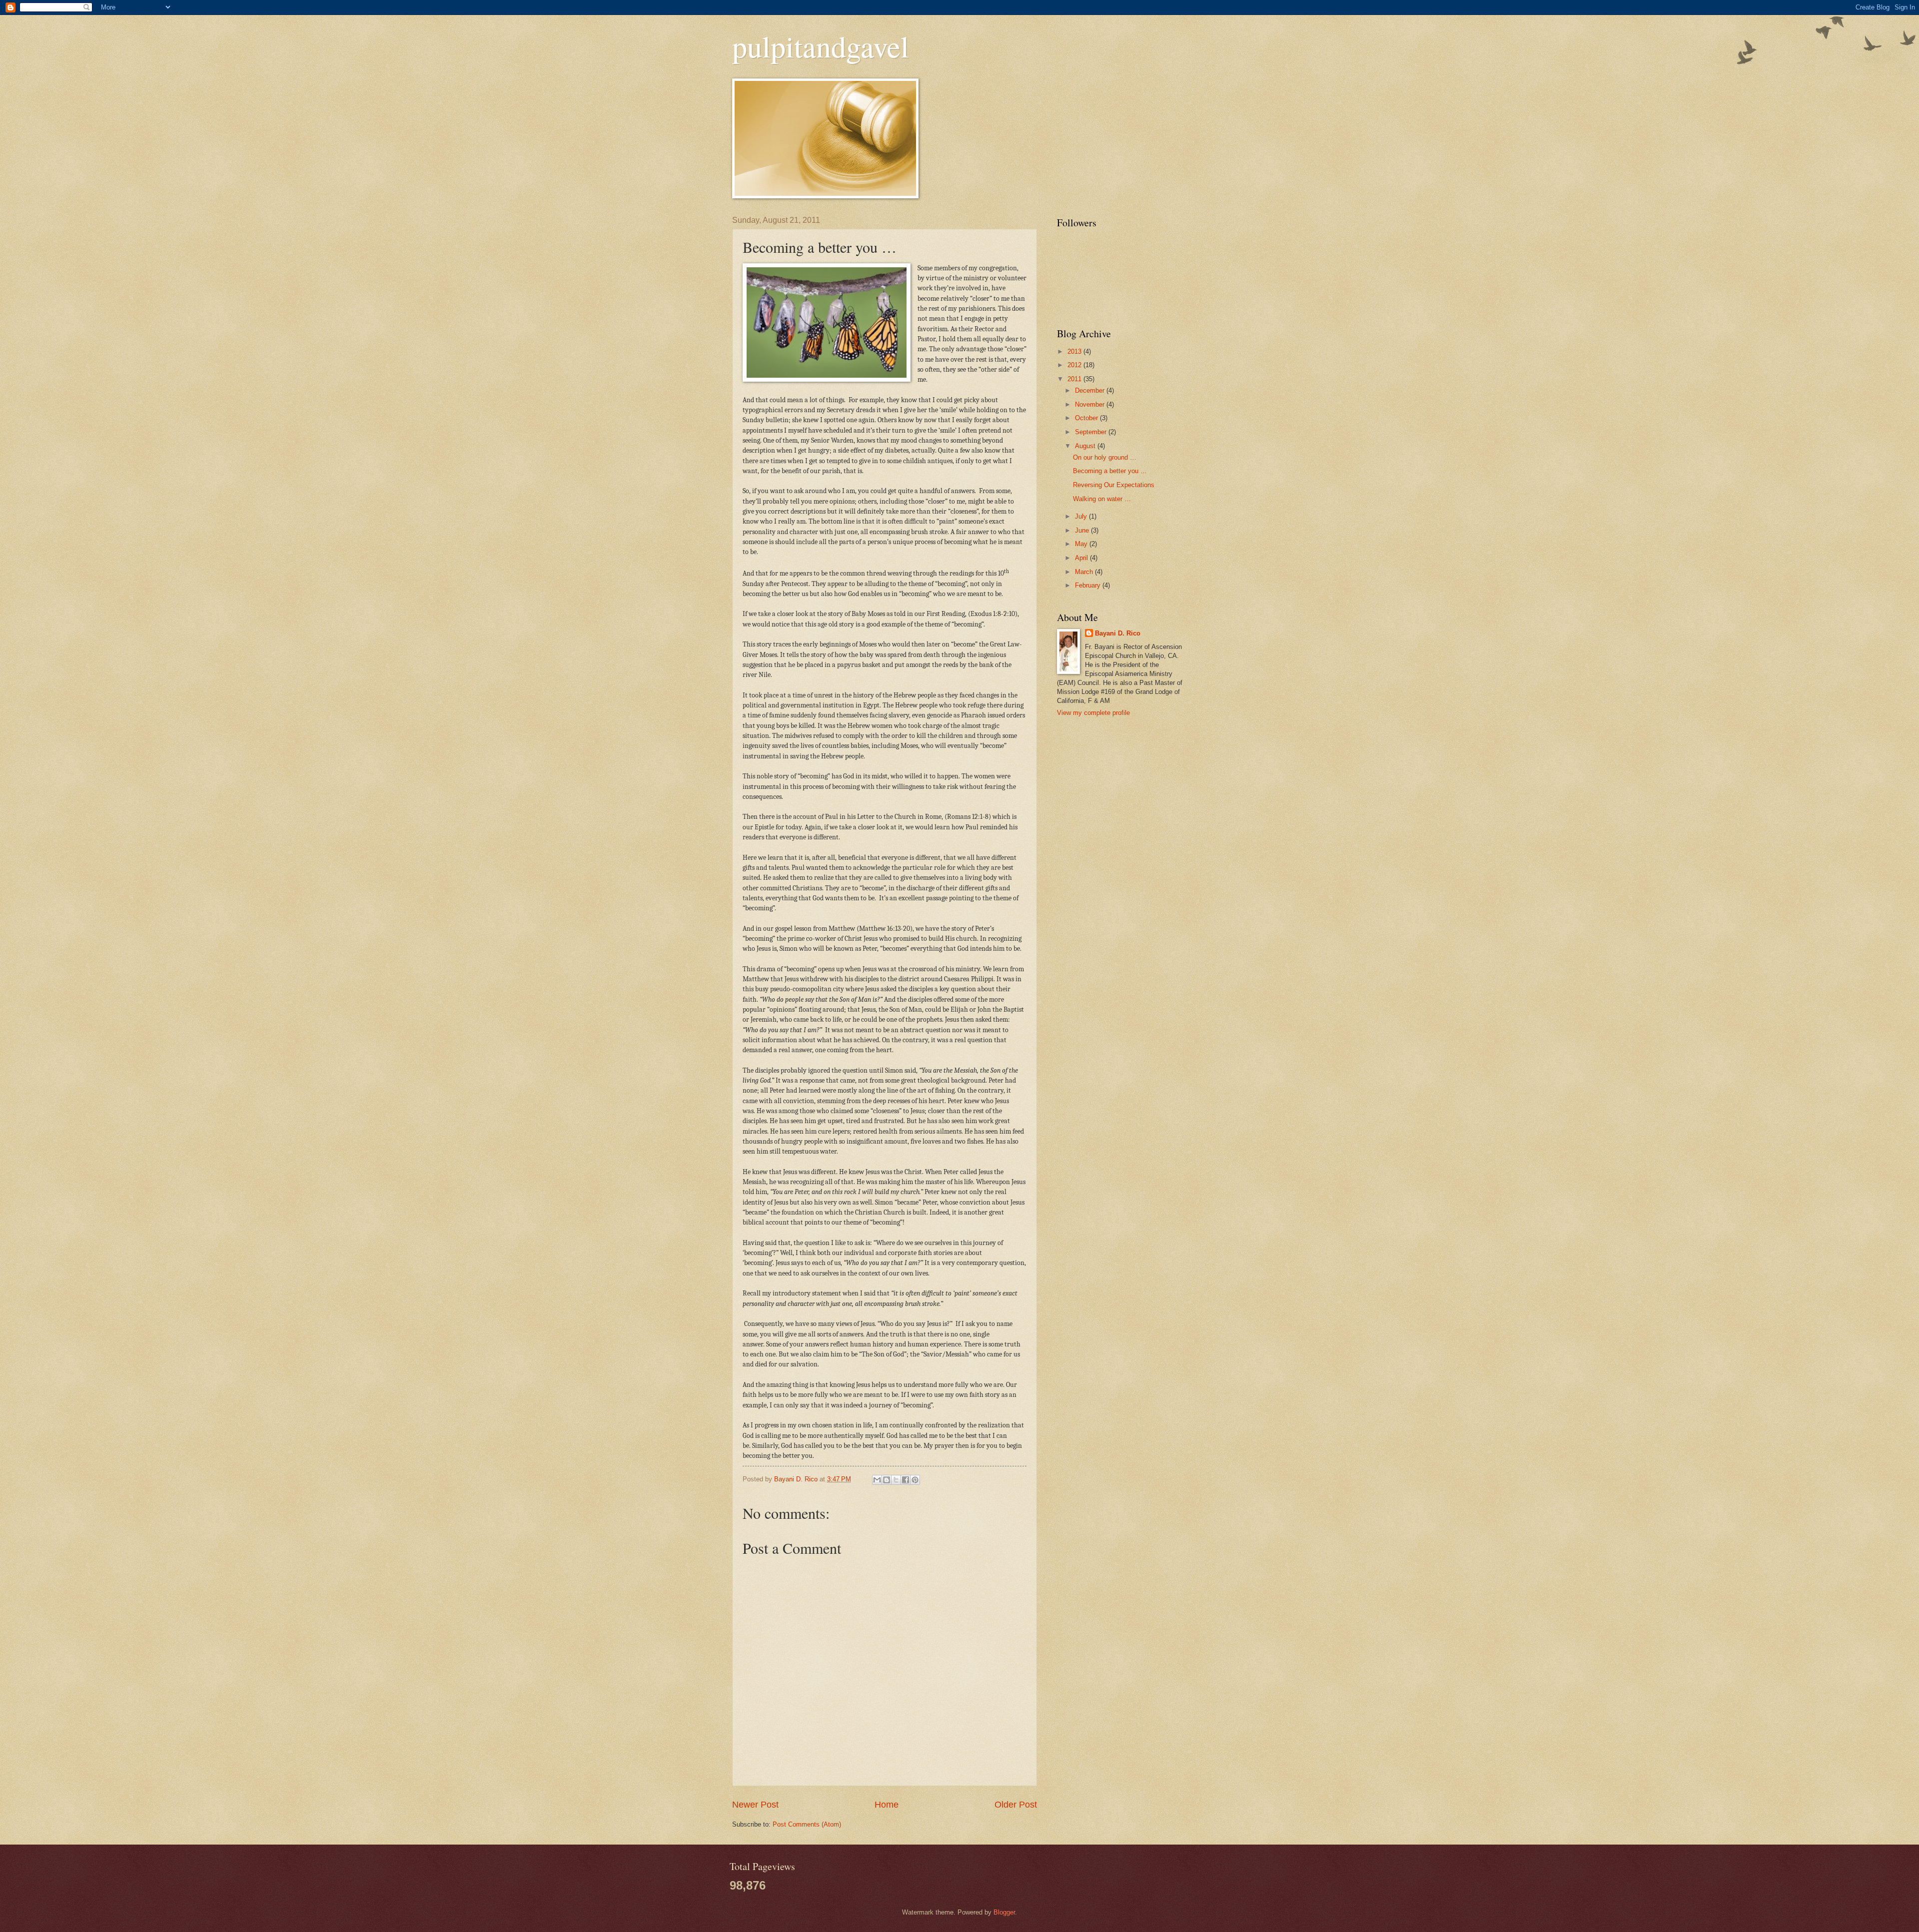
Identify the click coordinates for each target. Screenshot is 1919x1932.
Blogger (1004, 1912)
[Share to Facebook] (906, 1480)
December (1091, 390)
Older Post (1016, 1805)
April (1082, 558)
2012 (1075, 365)
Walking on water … (1102, 499)
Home (887, 1805)
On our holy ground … (1105, 457)
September (1092, 432)
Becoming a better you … (1110, 471)
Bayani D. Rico (1118, 633)
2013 (1075, 351)
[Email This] (877, 1480)
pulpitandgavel (821, 46)
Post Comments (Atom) (807, 1824)
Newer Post (755, 1805)
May (1082, 544)
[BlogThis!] (887, 1480)
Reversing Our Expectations (1114, 485)
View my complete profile (1093, 713)
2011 (1075, 379)
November (1091, 404)
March (1085, 572)
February (1089, 585)
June (1083, 530)
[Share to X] (896, 1480)
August (1086, 446)
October (1087, 418)
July (1082, 516)
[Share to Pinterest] (915, 1480)
